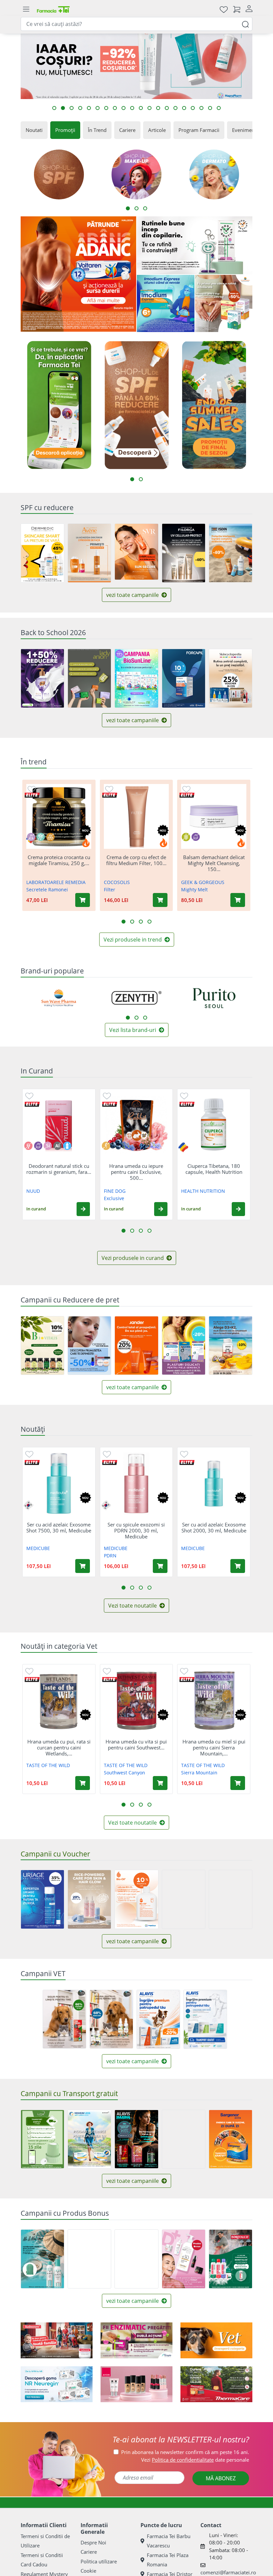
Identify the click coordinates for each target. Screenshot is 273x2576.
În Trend (97, 130)
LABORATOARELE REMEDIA (56, 882)
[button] (83, 1209)
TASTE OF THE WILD (48, 1765)
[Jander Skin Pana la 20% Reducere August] (136, 1346)
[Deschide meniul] (26, 9)
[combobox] (136, 24)
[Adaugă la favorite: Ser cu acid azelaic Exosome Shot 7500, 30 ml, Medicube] (29, 1454)
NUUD (33, 1191)
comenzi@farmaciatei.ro (228, 2572)
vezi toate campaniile (133, 595)
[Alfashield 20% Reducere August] (184, 1346)
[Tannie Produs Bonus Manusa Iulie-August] (42, 2259)
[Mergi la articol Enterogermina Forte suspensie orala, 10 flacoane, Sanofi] (210, 108)
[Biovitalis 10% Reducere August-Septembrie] (42, 1346)
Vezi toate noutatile (133, 1606)
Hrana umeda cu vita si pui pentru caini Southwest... (136, 1744)
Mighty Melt (194, 890)
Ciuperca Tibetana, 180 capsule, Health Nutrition (214, 1169)
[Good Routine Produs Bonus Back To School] (195, 245)
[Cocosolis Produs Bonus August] (89, 2259)
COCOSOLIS (117, 882)
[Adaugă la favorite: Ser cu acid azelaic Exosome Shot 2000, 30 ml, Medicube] (184, 1454)
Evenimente (246, 130)
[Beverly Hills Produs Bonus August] (136, 2259)
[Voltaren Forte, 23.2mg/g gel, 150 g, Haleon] (78, 274)
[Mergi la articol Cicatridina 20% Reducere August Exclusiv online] (72, 108)
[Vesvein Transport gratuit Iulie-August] (89, 2139)
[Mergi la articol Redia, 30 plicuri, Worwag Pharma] (124, 108)
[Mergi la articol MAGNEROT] (80, 108)
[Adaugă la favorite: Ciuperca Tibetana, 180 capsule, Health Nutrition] (184, 1096)
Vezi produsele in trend (133, 940)
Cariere (127, 130)
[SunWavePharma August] (224, 304)
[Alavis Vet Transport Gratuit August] (205, 2019)
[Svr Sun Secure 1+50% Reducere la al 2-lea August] (136, 552)
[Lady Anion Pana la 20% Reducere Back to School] (89, 678)
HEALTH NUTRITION (203, 1191)
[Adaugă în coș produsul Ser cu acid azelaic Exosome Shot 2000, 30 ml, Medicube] (238, 1566)
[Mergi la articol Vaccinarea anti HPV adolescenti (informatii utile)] (175, 108)
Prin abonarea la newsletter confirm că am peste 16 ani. (185, 2452)
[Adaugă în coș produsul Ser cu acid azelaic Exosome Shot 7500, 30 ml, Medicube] (83, 1566)
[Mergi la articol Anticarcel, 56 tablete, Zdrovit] (193, 108)
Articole (157, 130)
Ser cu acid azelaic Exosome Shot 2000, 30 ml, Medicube (214, 1527)
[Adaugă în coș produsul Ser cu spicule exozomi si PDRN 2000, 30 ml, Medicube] (160, 1566)
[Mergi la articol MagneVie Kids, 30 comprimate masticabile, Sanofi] (141, 108)
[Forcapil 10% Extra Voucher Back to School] (184, 678)
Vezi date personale (195, 2460)
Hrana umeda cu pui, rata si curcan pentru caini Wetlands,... (59, 1747)
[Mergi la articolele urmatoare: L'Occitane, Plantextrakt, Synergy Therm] (145, 1018)
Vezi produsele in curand (133, 1258)
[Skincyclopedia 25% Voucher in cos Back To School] (231, 678)
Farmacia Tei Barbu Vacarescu (169, 2541)
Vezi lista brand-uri (133, 1030)
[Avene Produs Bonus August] (89, 553)
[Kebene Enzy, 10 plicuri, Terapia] (136, 2340)
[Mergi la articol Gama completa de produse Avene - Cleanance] (63, 108)
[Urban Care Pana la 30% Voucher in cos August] (231, 1899)
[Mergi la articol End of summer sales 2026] (132, 108)
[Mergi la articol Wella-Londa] (89, 108)
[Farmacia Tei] (53, 9)
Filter (110, 890)
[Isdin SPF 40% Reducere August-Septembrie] (231, 553)
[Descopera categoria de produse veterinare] (216, 2340)
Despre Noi (93, 2542)
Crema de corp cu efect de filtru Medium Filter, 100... (136, 860)
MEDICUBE (38, 1548)
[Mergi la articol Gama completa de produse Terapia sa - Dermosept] (219, 108)
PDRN (110, 1556)
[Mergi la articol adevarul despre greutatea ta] (158, 108)
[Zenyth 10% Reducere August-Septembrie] (231, 1346)
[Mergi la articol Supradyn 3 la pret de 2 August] (106, 108)
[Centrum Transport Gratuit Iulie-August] (184, 2139)
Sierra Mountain (199, 1773)
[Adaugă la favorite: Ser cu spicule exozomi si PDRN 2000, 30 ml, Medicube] (107, 1454)
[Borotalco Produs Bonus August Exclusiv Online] (231, 2259)
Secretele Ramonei (47, 890)
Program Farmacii (199, 130)
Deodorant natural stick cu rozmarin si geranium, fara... (59, 1169)
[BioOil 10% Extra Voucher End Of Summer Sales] (136, 1899)
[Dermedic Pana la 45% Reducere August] (42, 553)
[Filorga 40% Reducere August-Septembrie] (184, 553)
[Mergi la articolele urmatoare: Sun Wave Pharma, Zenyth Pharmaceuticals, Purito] (128, 1018)
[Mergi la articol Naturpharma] (54, 108)
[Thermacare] (216, 2384)
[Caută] (245, 24)
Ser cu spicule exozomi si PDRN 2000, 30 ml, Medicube (136, 1530)
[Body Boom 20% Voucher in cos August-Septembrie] (89, 1899)
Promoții (65, 130)
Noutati (34, 130)
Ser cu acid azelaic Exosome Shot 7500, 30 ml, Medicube (59, 1527)
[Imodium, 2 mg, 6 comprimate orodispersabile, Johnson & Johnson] (166, 304)
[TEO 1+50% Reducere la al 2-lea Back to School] (42, 678)
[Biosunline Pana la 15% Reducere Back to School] (136, 678)
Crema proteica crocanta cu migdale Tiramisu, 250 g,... (59, 860)
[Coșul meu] (237, 9)
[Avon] (136, 2384)
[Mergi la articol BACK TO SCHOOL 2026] (98, 108)
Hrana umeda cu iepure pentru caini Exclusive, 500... (136, 1172)
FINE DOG (115, 1191)
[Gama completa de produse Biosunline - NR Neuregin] (57, 2384)
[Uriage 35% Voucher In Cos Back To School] (42, 1899)
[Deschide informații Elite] (32, 795)
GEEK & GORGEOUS (203, 882)
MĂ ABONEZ (221, 2478)
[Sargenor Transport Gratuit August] (231, 2139)
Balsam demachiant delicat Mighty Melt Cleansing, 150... (214, 863)
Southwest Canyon (125, 1773)
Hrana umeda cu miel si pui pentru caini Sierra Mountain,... (214, 1747)
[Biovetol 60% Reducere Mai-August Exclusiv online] (111, 2019)
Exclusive (114, 1198)
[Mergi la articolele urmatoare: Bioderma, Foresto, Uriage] (136, 1018)
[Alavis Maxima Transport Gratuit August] (136, 2139)
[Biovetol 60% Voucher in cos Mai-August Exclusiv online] (64, 2019)
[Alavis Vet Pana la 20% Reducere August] (158, 2019)
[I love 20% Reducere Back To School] (184, 1899)
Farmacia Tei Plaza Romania (168, 2560)
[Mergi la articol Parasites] (149, 108)
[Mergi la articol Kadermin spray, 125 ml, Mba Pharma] (167, 108)
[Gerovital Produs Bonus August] (184, 2259)
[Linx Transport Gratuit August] (42, 2139)
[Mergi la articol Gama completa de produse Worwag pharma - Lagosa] (201, 108)
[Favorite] (224, 9)
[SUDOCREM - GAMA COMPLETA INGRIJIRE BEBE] (57, 2340)
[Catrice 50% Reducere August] (89, 1346)
